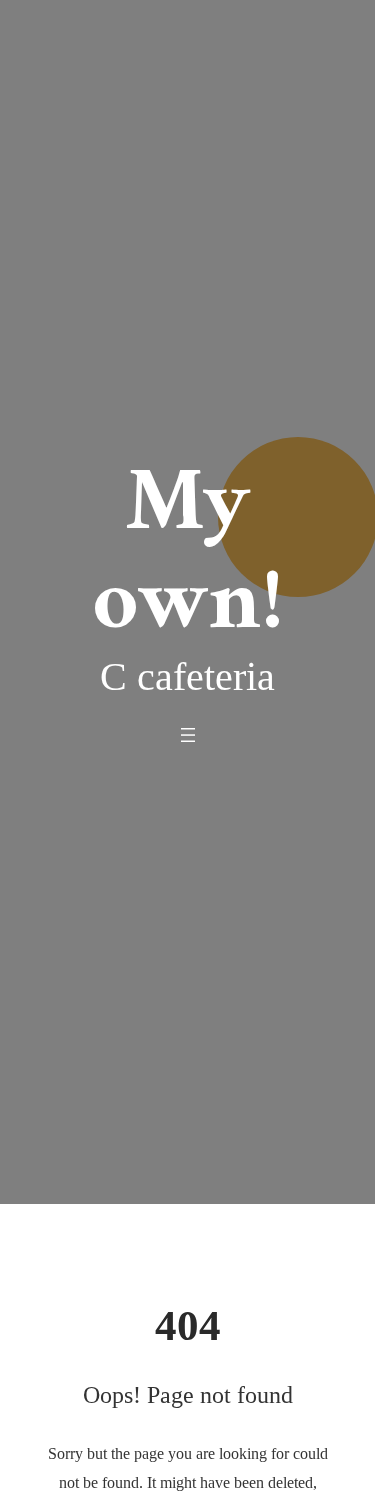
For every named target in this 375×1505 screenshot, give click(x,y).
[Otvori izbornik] (188, 735)
